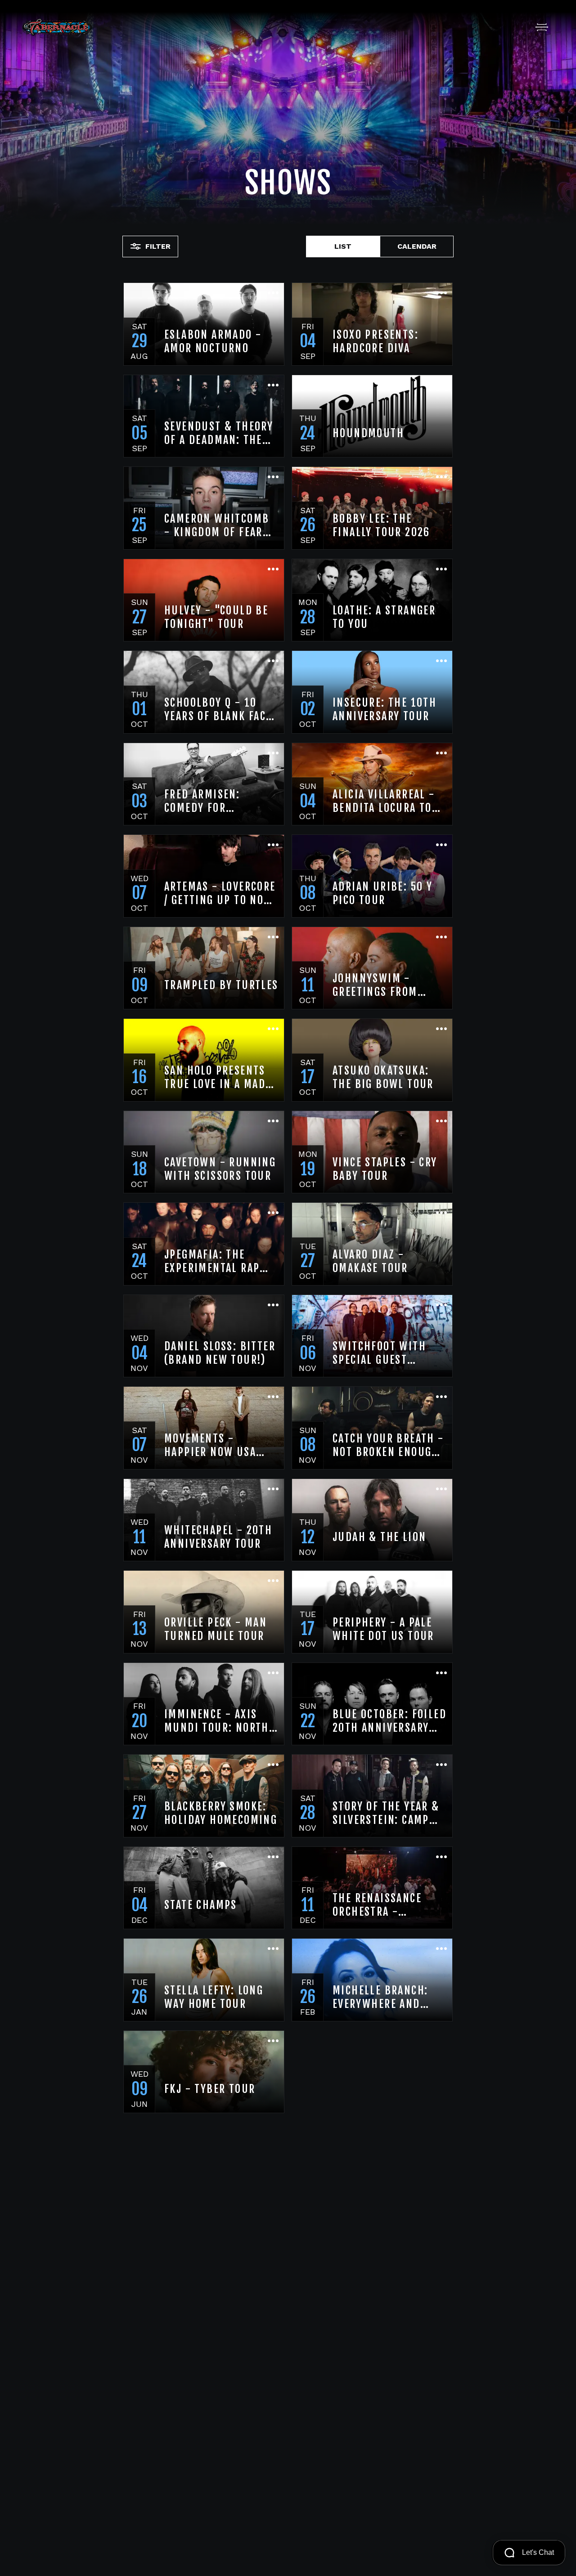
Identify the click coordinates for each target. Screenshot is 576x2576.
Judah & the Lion (379, 1537)
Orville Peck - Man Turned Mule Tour (216, 1629)
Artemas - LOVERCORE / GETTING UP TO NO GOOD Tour (220, 893)
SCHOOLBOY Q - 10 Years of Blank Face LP (218, 709)
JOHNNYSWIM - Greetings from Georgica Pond (375, 985)
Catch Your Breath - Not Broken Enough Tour (388, 1445)
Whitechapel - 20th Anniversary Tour (218, 1537)
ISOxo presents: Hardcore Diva (376, 341)
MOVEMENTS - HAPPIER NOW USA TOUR (210, 1445)
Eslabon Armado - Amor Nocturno (213, 341)
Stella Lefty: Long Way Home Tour (214, 1997)
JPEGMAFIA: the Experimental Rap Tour (212, 1261)
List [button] (343, 246)
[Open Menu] (542, 27)
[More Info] (273, 294)
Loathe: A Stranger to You (384, 617)
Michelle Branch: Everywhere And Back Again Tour (380, 1997)
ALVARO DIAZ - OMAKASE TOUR (370, 1261)
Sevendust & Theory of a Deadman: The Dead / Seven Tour (219, 433)
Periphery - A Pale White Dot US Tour (383, 1629)
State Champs (201, 1905)
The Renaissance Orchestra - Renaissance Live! (380, 1905)
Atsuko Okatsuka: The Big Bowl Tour (383, 1077)
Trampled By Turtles (221, 985)
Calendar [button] (417, 246)
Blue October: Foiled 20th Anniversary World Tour (389, 1721)
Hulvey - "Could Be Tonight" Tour (216, 617)
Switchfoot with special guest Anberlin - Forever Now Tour (385, 1353)
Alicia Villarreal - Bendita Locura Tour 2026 (389, 801)
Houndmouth (368, 433)
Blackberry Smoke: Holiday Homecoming (221, 1813)
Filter (158, 246)
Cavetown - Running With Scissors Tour (220, 1169)
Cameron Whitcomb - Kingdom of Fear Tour (217, 525)
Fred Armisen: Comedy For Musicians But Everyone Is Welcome (221, 801)
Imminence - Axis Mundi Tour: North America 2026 (217, 1721)
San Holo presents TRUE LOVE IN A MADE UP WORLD (218, 1077)
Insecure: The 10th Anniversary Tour (385, 709)
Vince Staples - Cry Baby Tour (385, 1169)
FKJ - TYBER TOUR (210, 2089)
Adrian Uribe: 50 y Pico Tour (382, 893)
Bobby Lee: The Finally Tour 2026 (381, 525)
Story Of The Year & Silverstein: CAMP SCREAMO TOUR (386, 1813)
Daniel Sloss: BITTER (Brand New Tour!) (220, 1353)
